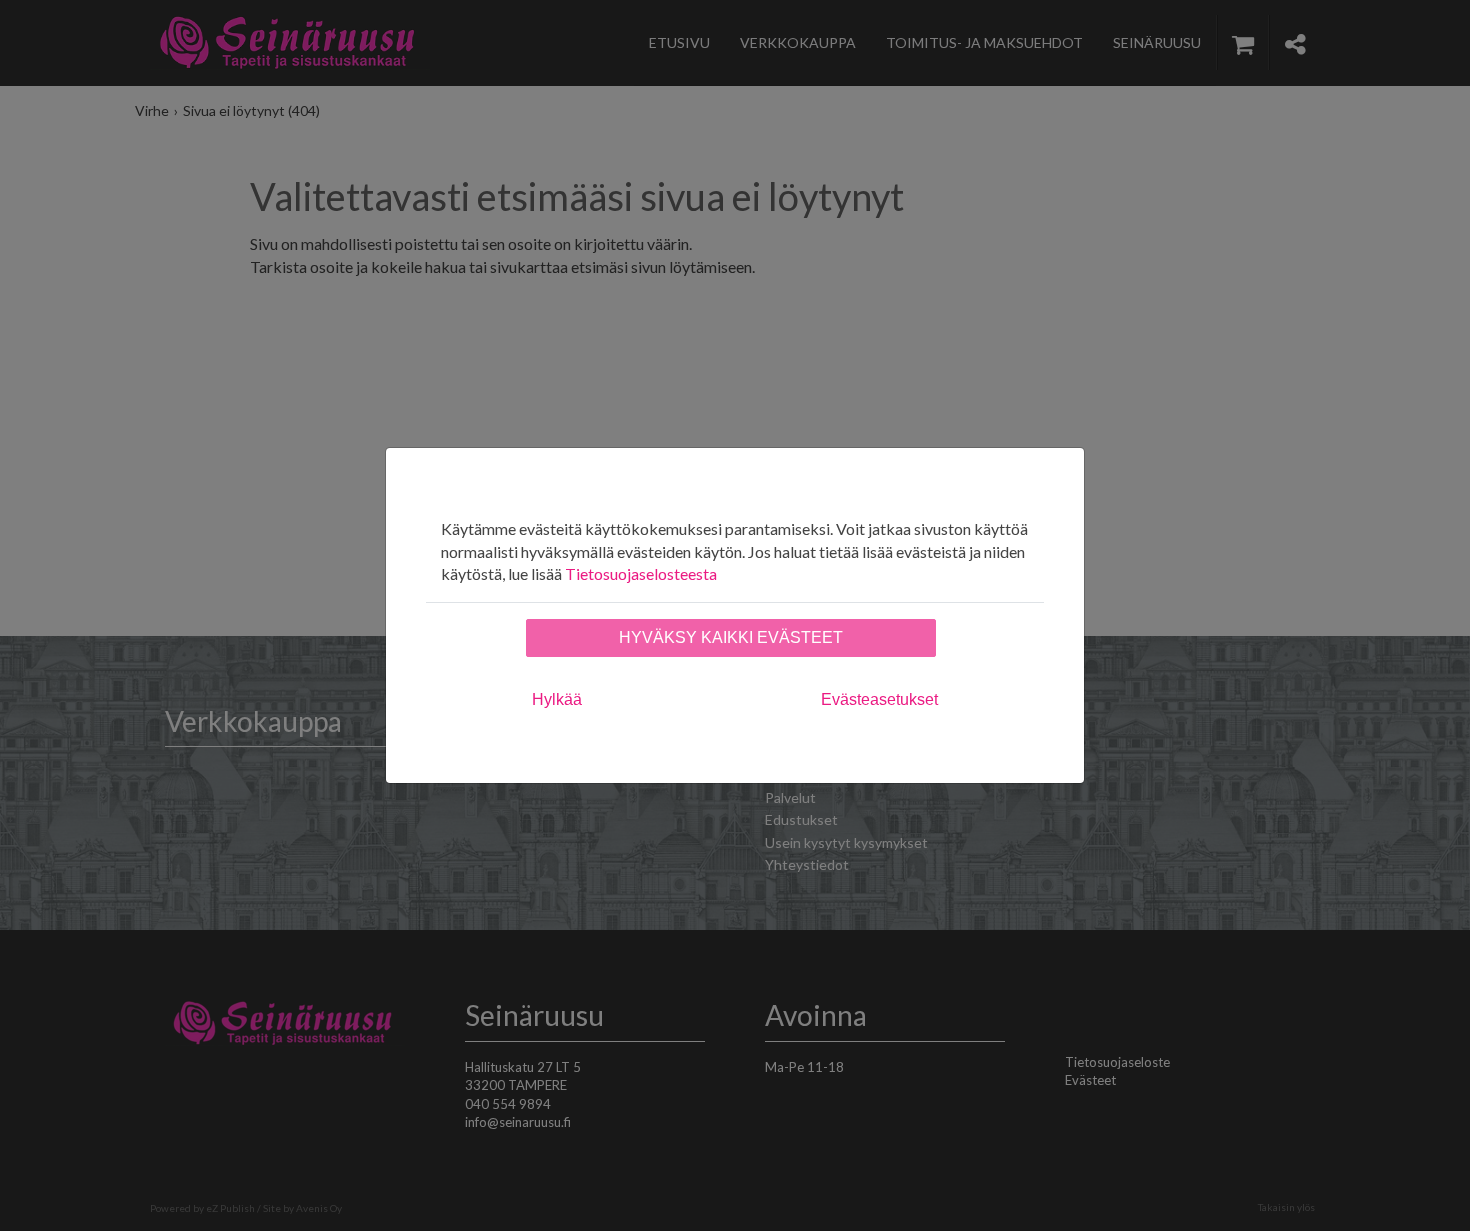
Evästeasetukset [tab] (879, 699)
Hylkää (557, 699)
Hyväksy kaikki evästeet (731, 637)
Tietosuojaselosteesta (641, 573)
